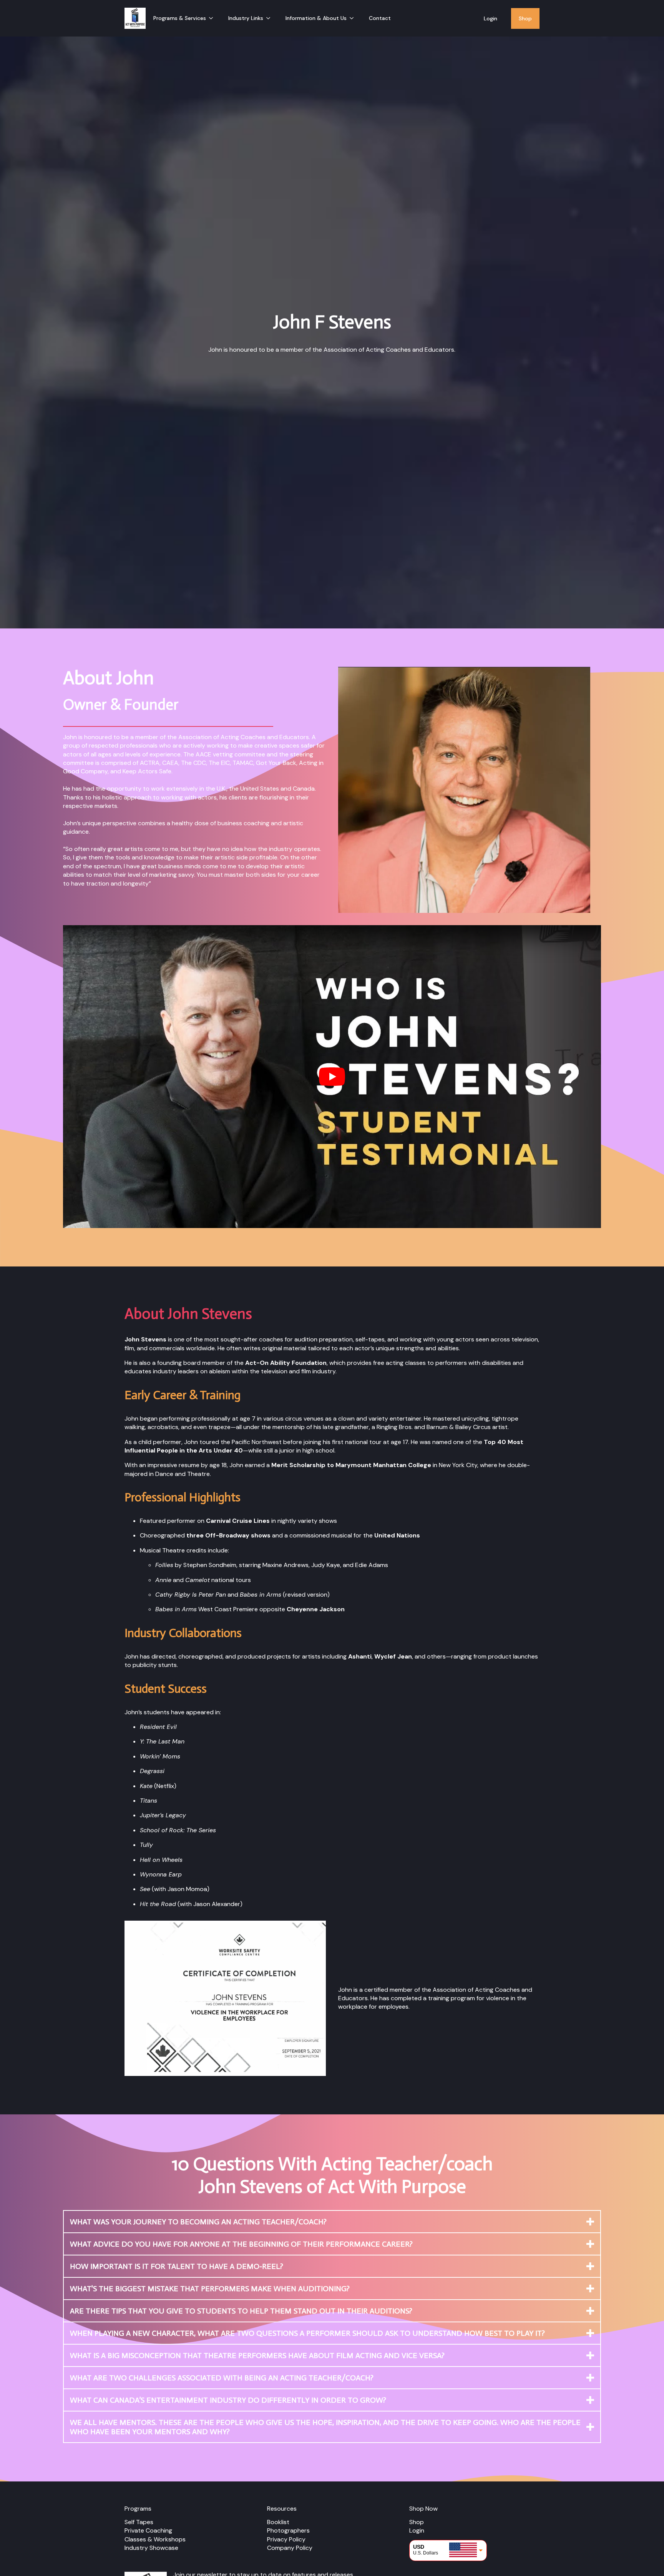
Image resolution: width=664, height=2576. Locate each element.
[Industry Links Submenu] (271, 18)
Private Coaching (148, 2530)
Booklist (278, 2522)
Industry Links (246, 18)
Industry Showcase (151, 2548)
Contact (380, 18)
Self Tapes (139, 2522)
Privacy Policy (286, 2539)
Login (491, 18)
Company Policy (290, 2548)
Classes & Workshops (155, 2539)
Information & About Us (316, 18)
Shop (525, 18)
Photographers (288, 2530)
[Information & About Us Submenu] (354, 18)
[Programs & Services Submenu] (213, 18)
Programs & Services (180, 18)
